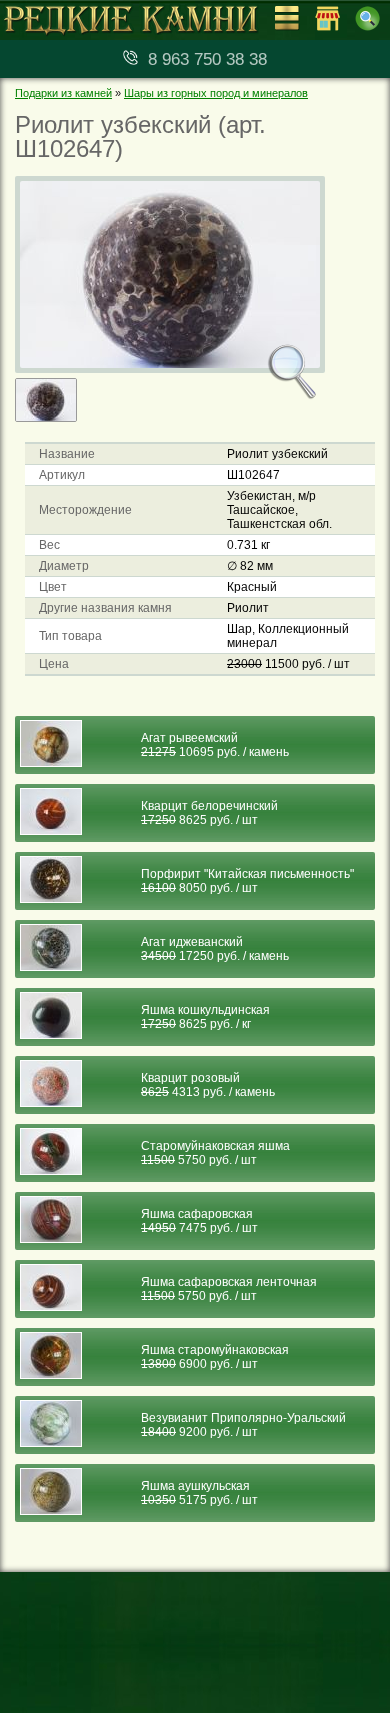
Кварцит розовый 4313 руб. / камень (208, 1085)
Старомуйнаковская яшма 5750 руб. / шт (215, 1153)
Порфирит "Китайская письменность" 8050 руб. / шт (247, 881)
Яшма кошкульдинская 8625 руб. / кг (205, 1017)
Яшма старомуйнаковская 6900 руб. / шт (215, 1357)
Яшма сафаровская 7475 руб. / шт (199, 1221)
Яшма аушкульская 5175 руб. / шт (199, 1493)
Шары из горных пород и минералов (216, 93)
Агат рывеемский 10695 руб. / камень (215, 745)
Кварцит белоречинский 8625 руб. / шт (209, 813)
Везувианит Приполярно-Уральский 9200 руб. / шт (243, 1425)
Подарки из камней (63, 93)
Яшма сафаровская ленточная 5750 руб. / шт (229, 1289)
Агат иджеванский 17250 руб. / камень (215, 949)
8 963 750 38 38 (207, 59)
